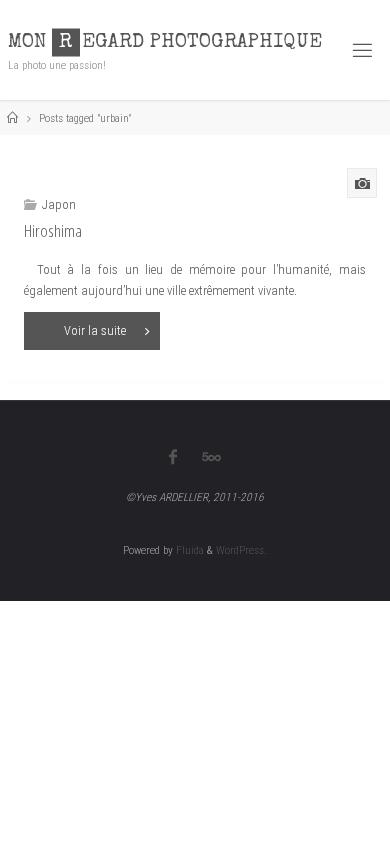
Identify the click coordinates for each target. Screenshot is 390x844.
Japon (59, 204)
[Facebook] (172, 457)
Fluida (188, 550)
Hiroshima (53, 230)
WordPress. (241, 550)
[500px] (212, 457)
